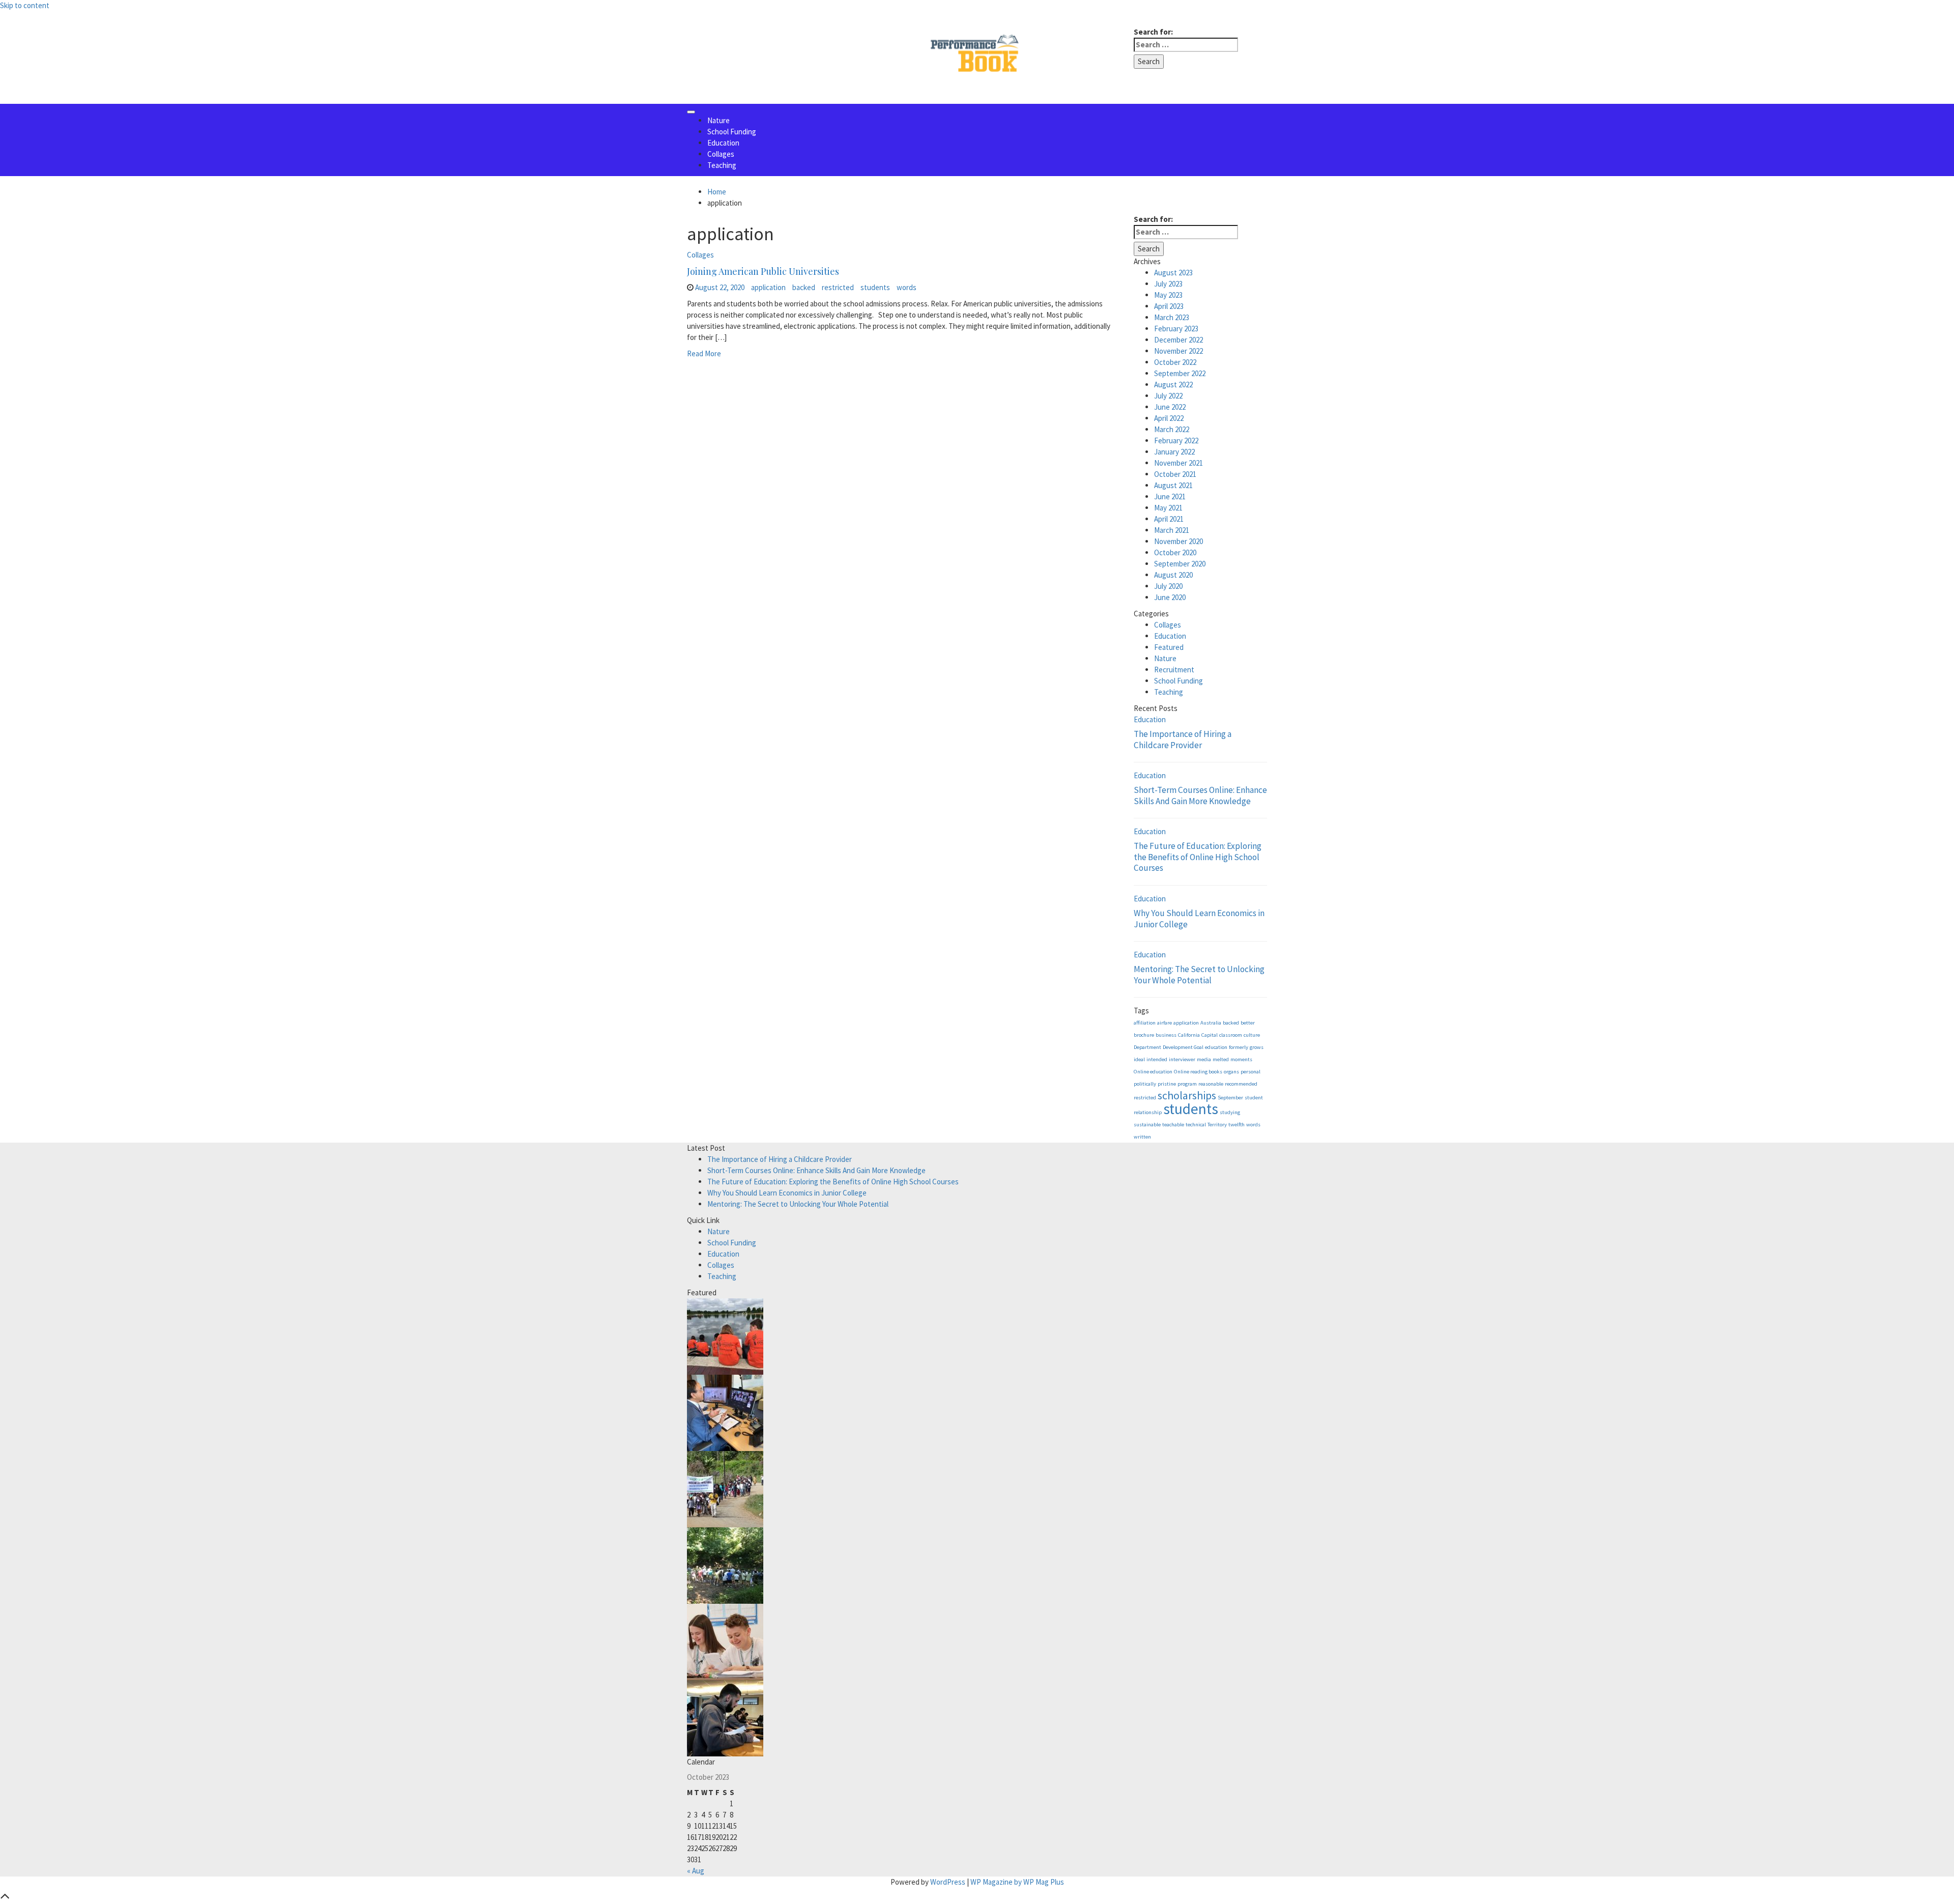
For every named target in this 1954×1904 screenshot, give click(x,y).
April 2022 (1169, 418)
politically (1145, 1084)
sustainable (1147, 1125)
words (907, 287)
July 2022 (1168, 396)
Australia (1211, 1023)
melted (1221, 1059)
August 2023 (1173, 273)
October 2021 (1175, 474)
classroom (1231, 1035)
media (1204, 1059)
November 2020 (1179, 541)
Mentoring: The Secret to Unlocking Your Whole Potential (1199, 975)
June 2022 (1170, 407)
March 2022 (1172, 429)
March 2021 (1172, 530)
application (768, 287)
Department (1147, 1047)
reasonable (1211, 1084)
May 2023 (1168, 295)
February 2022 (1176, 441)
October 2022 (1175, 362)
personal (1251, 1072)
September (1230, 1098)
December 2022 (1179, 340)
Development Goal (1183, 1047)
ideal (1139, 1059)
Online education (1153, 1072)
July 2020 (1168, 586)
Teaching (722, 165)
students (875, 287)
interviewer (1182, 1059)
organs (1231, 1072)
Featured (1169, 647)
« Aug (696, 1871)
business (1166, 1035)
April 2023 (1169, 306)
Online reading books (1198, 1072)
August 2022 (1173, 385)
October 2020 (1175, 552)
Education (723, 143)
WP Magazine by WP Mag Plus (1017, 1882)
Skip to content (25, 5)
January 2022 (1174, 452)
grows (1257, 1047)
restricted (838, 287)
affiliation (1145, 1023)
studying (1230, 1112)
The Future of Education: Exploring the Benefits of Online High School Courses (1198, 857)
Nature (719, 120)
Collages (721, 154)
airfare (1165, 1023)
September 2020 (1180, 564)
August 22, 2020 (720, 287)
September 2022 (1180, 373)
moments (1241, 1059)
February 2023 (1176, 329)
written (1142, 1137)
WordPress (948, 1882)
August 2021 (1173, 485)
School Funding (732, 132)
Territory (1217, 1125)
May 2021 (1168, 508)
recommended (1241, 1084)
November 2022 (1179, 351)
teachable (1173, 1125)
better (1248, 1023)
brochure (1144, 1035)
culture (1252, 1035)
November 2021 (1179, 463)
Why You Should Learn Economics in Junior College (1199, 919)
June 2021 (1170, 496)
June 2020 (1170, 597)
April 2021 (1169, 519)
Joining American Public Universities (763, 271)
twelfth (1237, 1125)
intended (1157, 1059)
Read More (704, 353)
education (1216, 1047)
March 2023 (1172, 317)
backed (804, 287)
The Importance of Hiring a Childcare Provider (1183, 740)
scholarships (1187, 1095)
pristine (1167, 1084)
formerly (1239, 1047)
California (1189, 1035)
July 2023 (1168, 284)
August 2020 (1173, 575)
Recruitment (1174, 670)
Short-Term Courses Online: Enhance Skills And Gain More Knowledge (1200, 795)
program (1187, 1084)
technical (1196, 1125)
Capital (1210, 1035)
